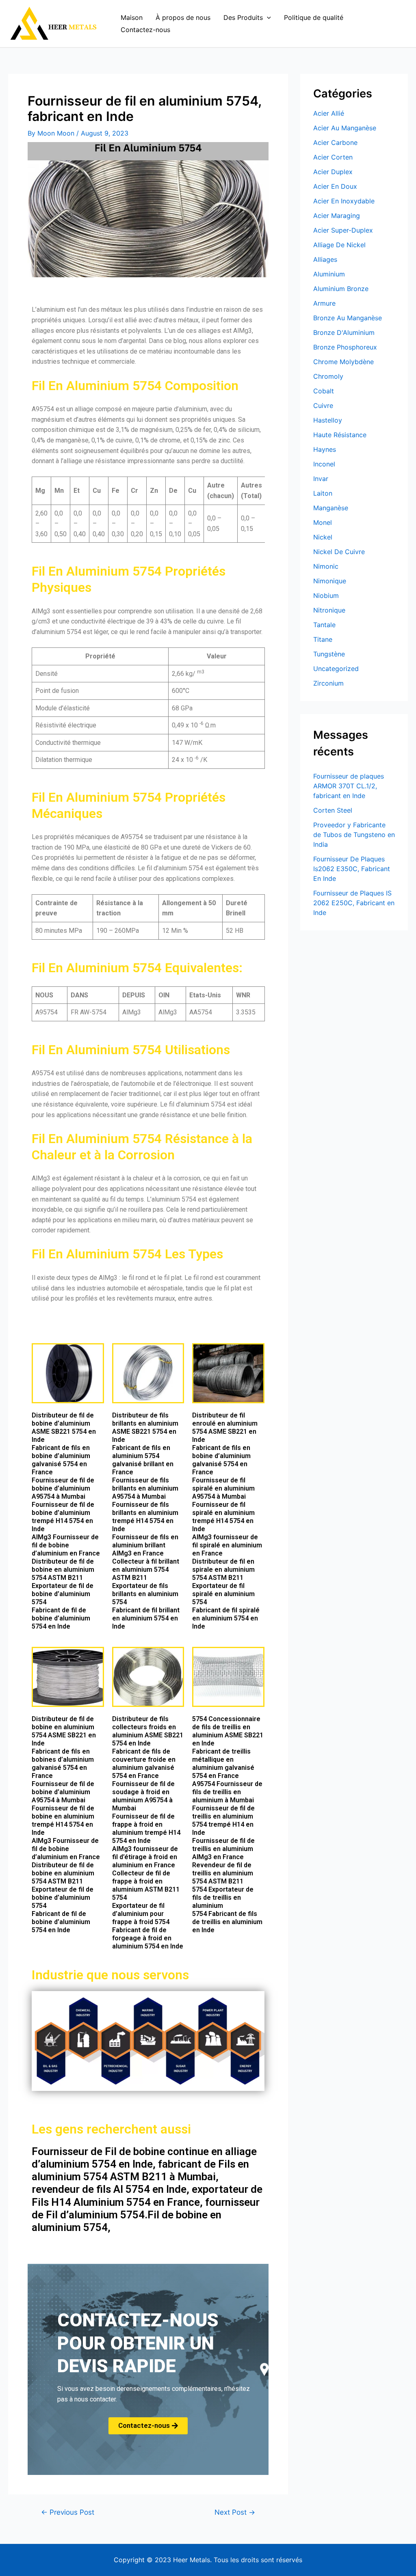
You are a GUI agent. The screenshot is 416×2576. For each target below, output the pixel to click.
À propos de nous (183, 17)
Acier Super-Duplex (343, 230)
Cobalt (324, 391)
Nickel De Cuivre (339, 552)
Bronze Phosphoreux (345, 347)
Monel (323, 522)
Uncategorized (336, 669)
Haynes (325, 449)
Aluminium (329, 274)
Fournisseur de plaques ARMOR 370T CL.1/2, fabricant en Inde (349, 786)
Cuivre (323, 406)
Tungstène (329, 654)
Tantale (324, 625)
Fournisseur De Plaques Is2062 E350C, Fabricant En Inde (352, 869)
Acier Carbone (335, 142)
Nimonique (330, 581)
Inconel (324, 464)
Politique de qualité (314, 17)
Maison (132, 17)
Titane (323, 639)
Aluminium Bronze (341, 289)
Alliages (325, 259)
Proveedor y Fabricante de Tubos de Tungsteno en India (354, 835)
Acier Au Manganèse (345, 128)
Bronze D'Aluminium (344, 332)
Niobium (326, 595)
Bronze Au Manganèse (348, 318)
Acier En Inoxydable (344, 201)
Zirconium (328, 683)
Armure (324, 303)
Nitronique (329, 610)
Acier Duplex (333, 172)
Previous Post (68, 2512)
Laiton (323, 493)
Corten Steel (333, 810)
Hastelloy (328, 420)
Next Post (235, 2512)
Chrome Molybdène (343, 362)
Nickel (323, 537)
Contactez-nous (145, 30)
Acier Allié (329, 113)
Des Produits (243, 17)
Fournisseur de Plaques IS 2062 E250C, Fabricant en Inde (354, 903)
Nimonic (326, 566)
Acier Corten (333, 157)
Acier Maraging (337, 216)
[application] (267, 17)
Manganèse (331, 508)
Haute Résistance (340, 435)
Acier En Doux (335, 186)
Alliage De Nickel (339, 245)
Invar (321, 479)
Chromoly (328, 376)
